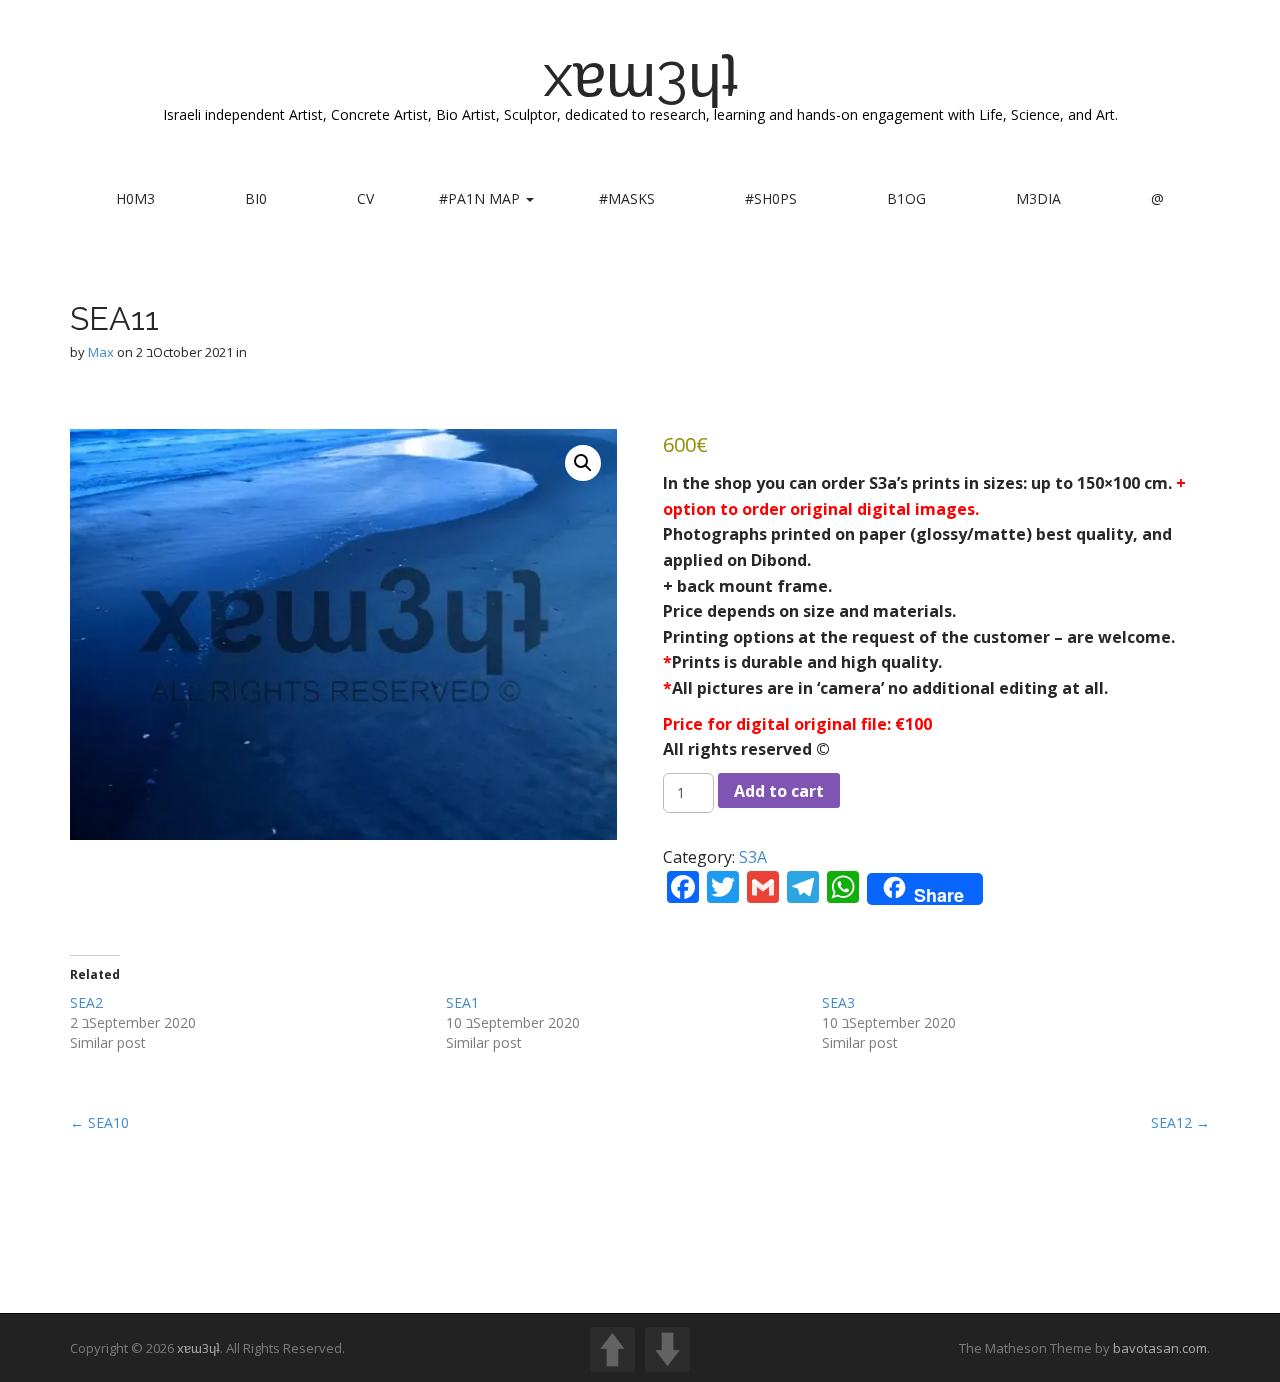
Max (101, 352)
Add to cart (779, 791)
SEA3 (838, 1002)
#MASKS (627, 198)
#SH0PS (771, 198)
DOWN (667, 1349)
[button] (583, 463)
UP (612, 1349)
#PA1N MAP (481, 198)
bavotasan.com (1160, 1348)
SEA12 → (1180, 1122)
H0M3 (135, 198)
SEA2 (86, 1002)
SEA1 (462, 1002)
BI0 (256, 198)
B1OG (906, 198)
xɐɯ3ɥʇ (640, 75)
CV (365, 198)
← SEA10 (99, 1122)
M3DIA (1038, 198)
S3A (753, 857)
